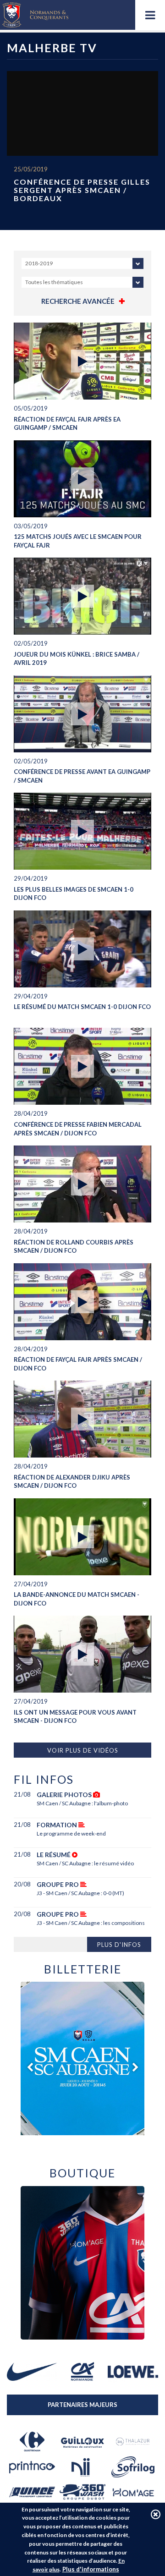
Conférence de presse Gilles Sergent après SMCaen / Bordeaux (82, 190)
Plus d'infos (119, 1945)
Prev (30, 2067)
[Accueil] (35, 15)
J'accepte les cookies (156, 2514)
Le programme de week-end (71, 1833)
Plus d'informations (91, 2569)
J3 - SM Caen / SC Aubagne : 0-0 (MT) (80, 1893)
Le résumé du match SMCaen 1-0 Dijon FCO (82, 1007)
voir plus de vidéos (83, 1750)
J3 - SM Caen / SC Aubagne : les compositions (91, 1923)
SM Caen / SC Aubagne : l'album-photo (82, 1803)
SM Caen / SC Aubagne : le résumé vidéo (85, 1863)
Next (135, 2067)
